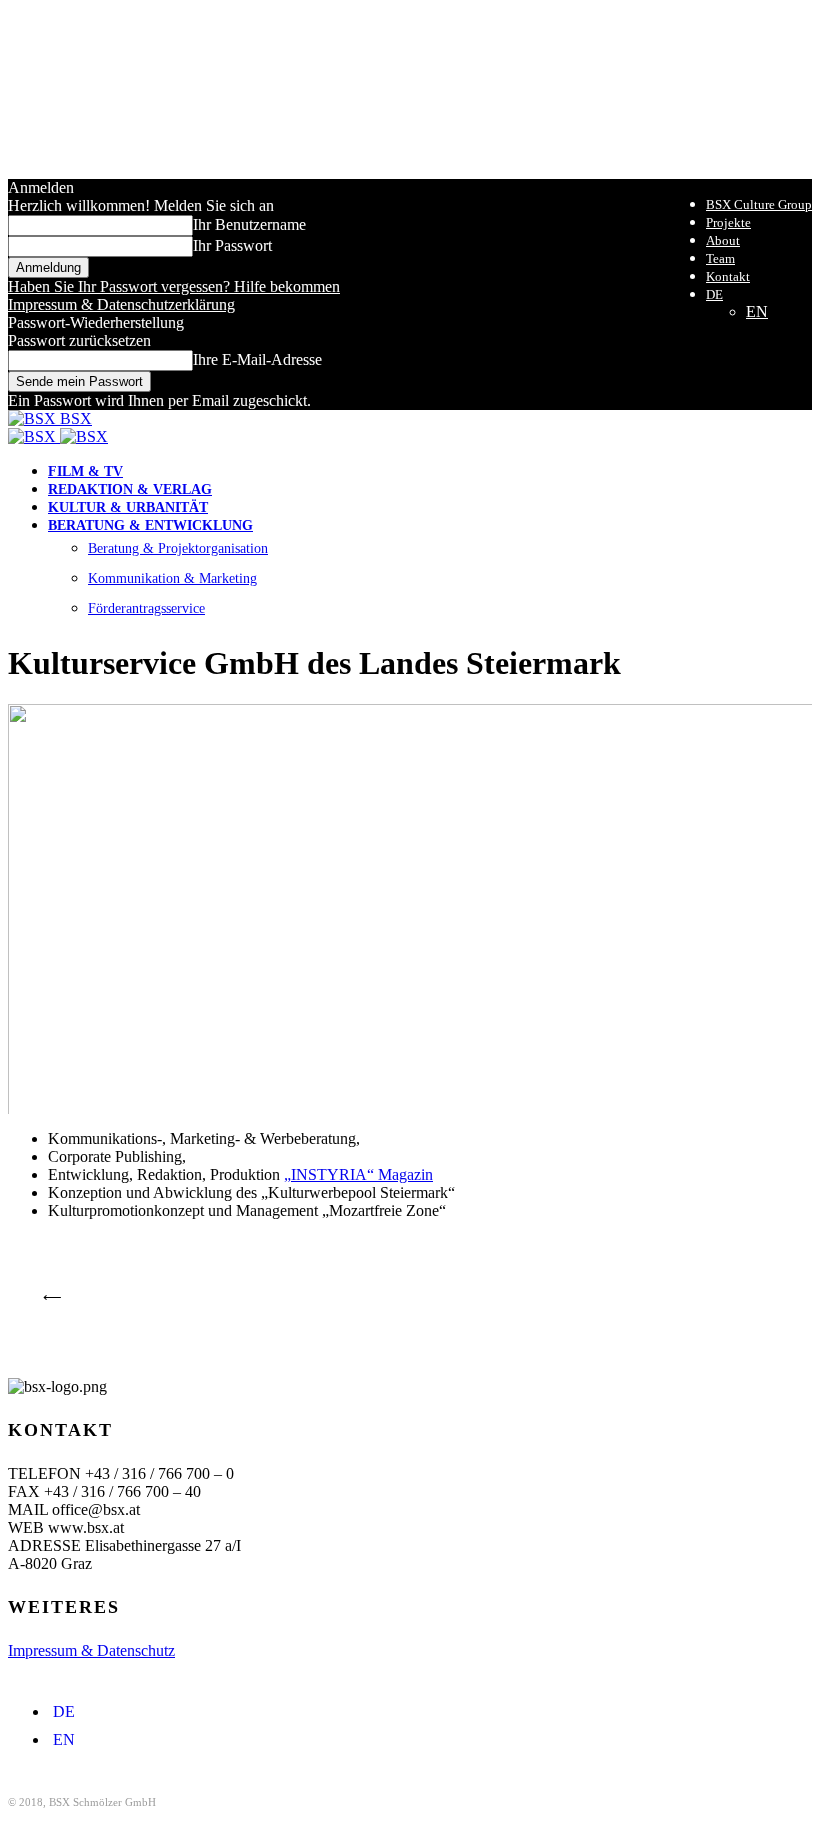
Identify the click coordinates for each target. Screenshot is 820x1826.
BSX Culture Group (759, 204)
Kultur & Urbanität (128, 507)
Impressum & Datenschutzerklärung (121, 304)
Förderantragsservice (146, 608)
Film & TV (85, 471)
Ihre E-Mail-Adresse (257, 359)
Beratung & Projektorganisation (178, 548)
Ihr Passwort (232, 245)
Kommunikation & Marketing (172, 578)
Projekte (728, 222)
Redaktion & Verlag (130, 489)
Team (720, 258)
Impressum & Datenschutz (91, 1650)
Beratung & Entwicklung (150, 525)
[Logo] (34, 436)
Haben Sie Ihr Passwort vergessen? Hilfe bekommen (174, 286)
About (723, 240)
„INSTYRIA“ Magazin (358, 1174)
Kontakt (728, 276)
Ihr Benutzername (249, 224)
